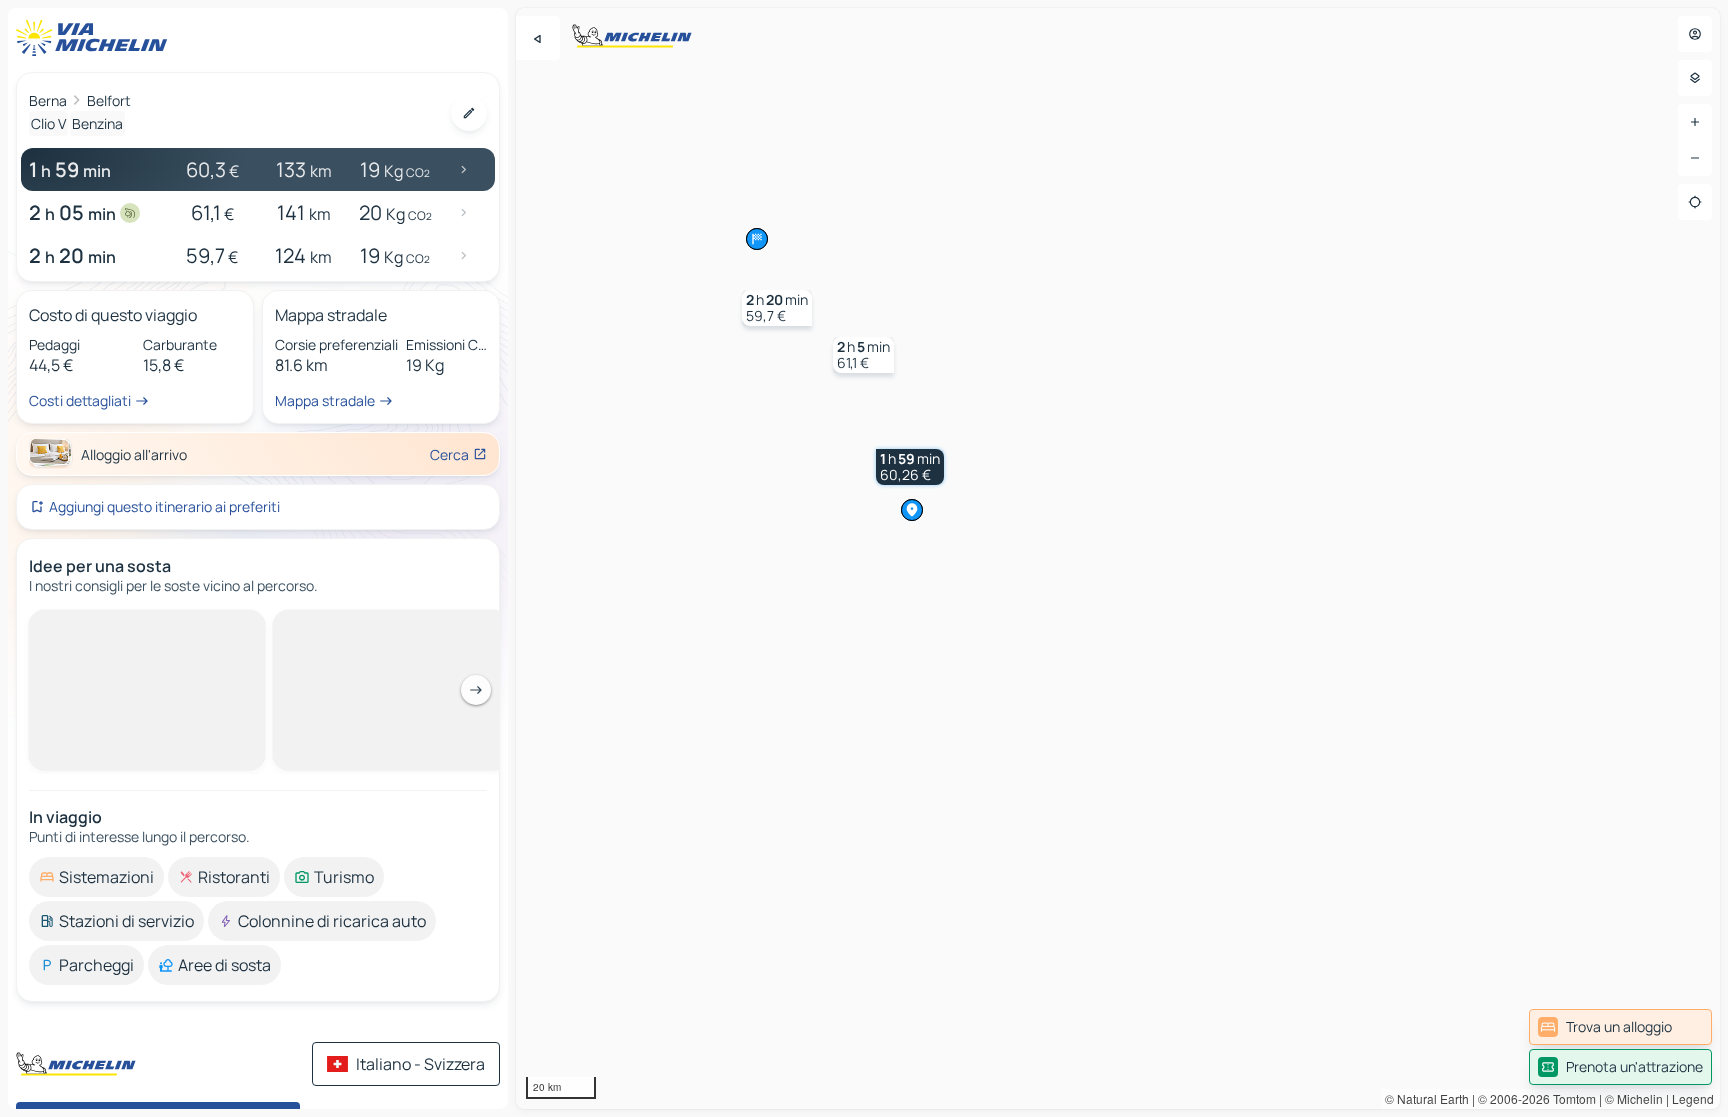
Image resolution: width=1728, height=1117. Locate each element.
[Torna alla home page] (96, 38)
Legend (1693, 1098)
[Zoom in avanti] (1695, 122)
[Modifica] (469, 113)
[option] (96, 877)
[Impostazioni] (1695, 78)
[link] (1620, 1027)
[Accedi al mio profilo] (1695, 34)
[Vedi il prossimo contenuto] (476, 690)
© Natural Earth (1427, 1098)
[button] (910, 467)
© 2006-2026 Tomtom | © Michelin (1570, 1098)
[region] (1118, 558)
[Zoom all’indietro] (1695, 158)
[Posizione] (1695, 202)
